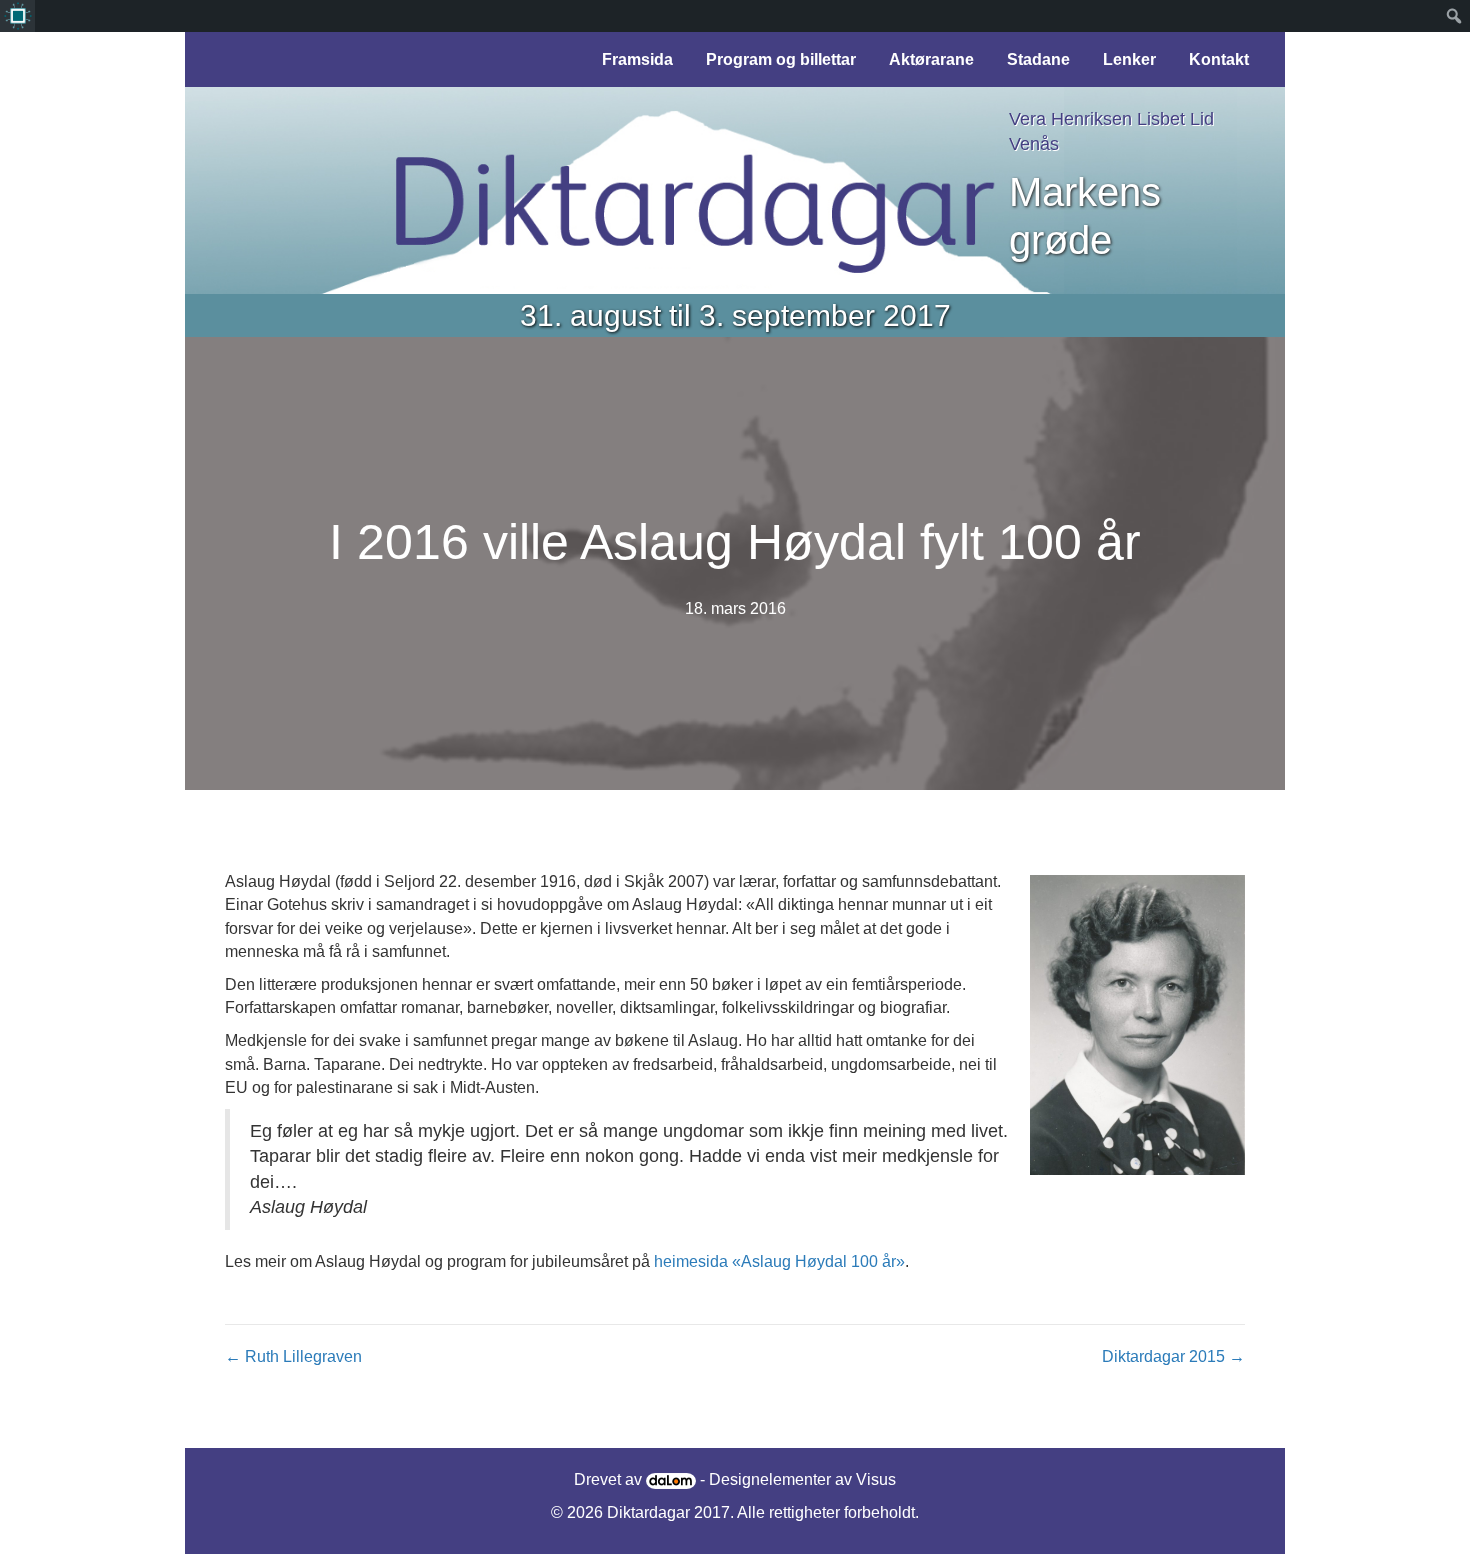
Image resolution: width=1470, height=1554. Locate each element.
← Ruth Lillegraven (293, 1356)
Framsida (637, 59)
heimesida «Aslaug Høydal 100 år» (779, 1261)
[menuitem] (17, 16)
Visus (876, 1479)
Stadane (1038, 59)
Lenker (1129, 59)
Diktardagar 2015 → (1173, 1356)
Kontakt (1219, 59)
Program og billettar (781, 59)
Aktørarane (931, 59)
